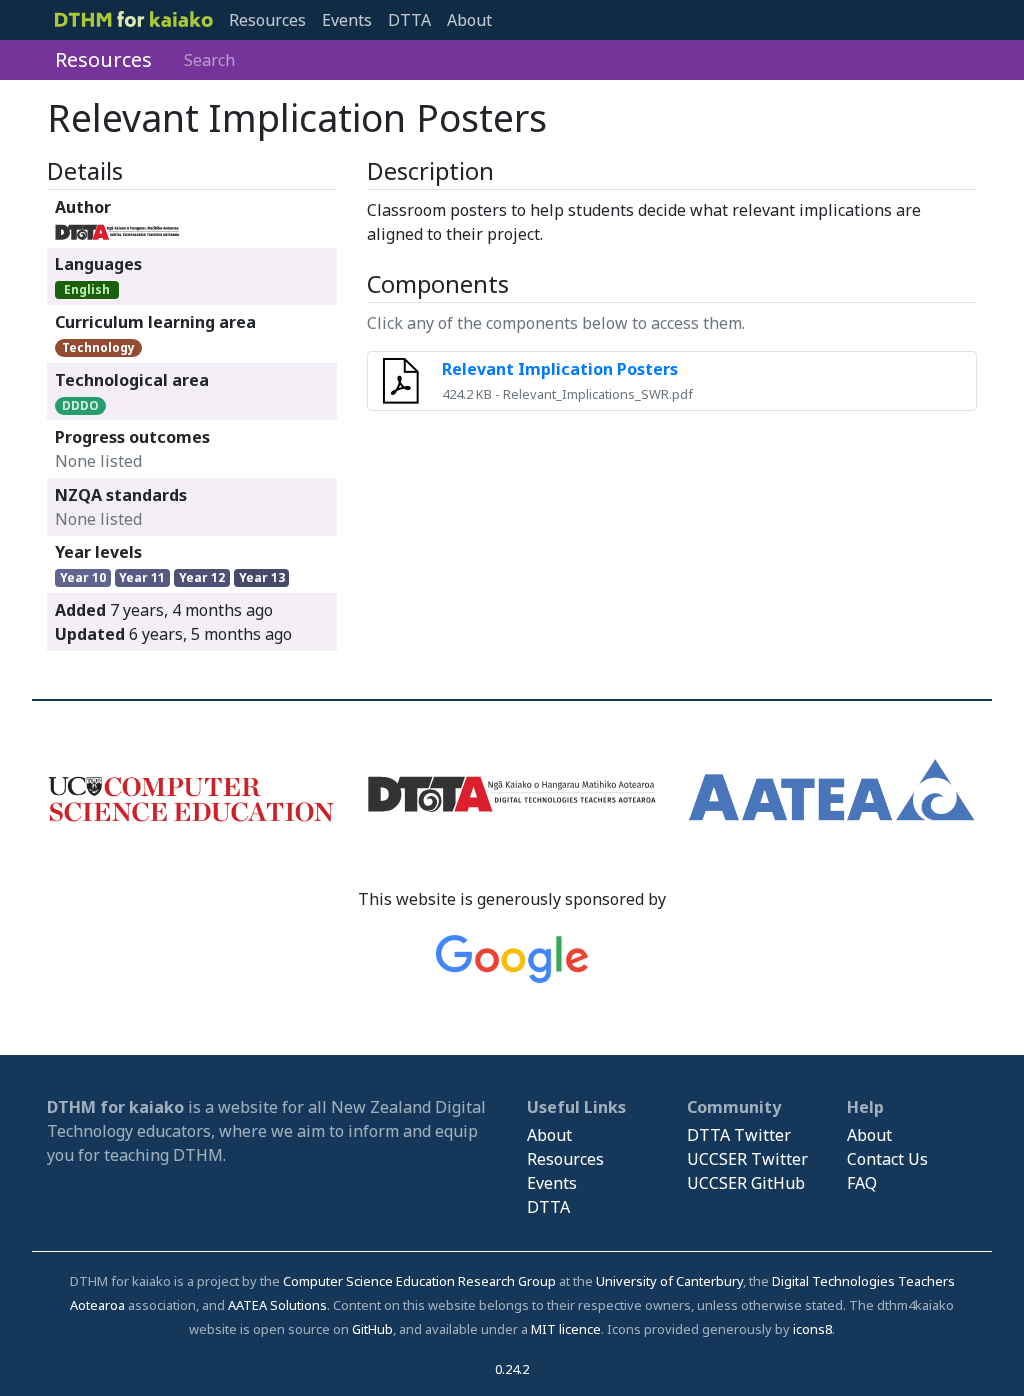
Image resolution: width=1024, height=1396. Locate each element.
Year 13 (262, 577)
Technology (98, 347)
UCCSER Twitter (747, 1159)
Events (347, 20)
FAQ (862, 1183)
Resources (267, 20)
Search (209, 60)
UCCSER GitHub (746, 1183)
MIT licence (566, 1329)
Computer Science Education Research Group (419, 1281)
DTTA (409, 20)
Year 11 (142, 577)
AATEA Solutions (277, 1305)
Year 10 (83, 577)
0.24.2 (512, 1369)
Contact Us (887, 1159)
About (469, 20)
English (87, 289)
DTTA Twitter (739, 1135)
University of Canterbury (669, 1281)
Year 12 (202, 577)
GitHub (372, 1329)
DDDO (80, 405)
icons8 (812, 1329)
